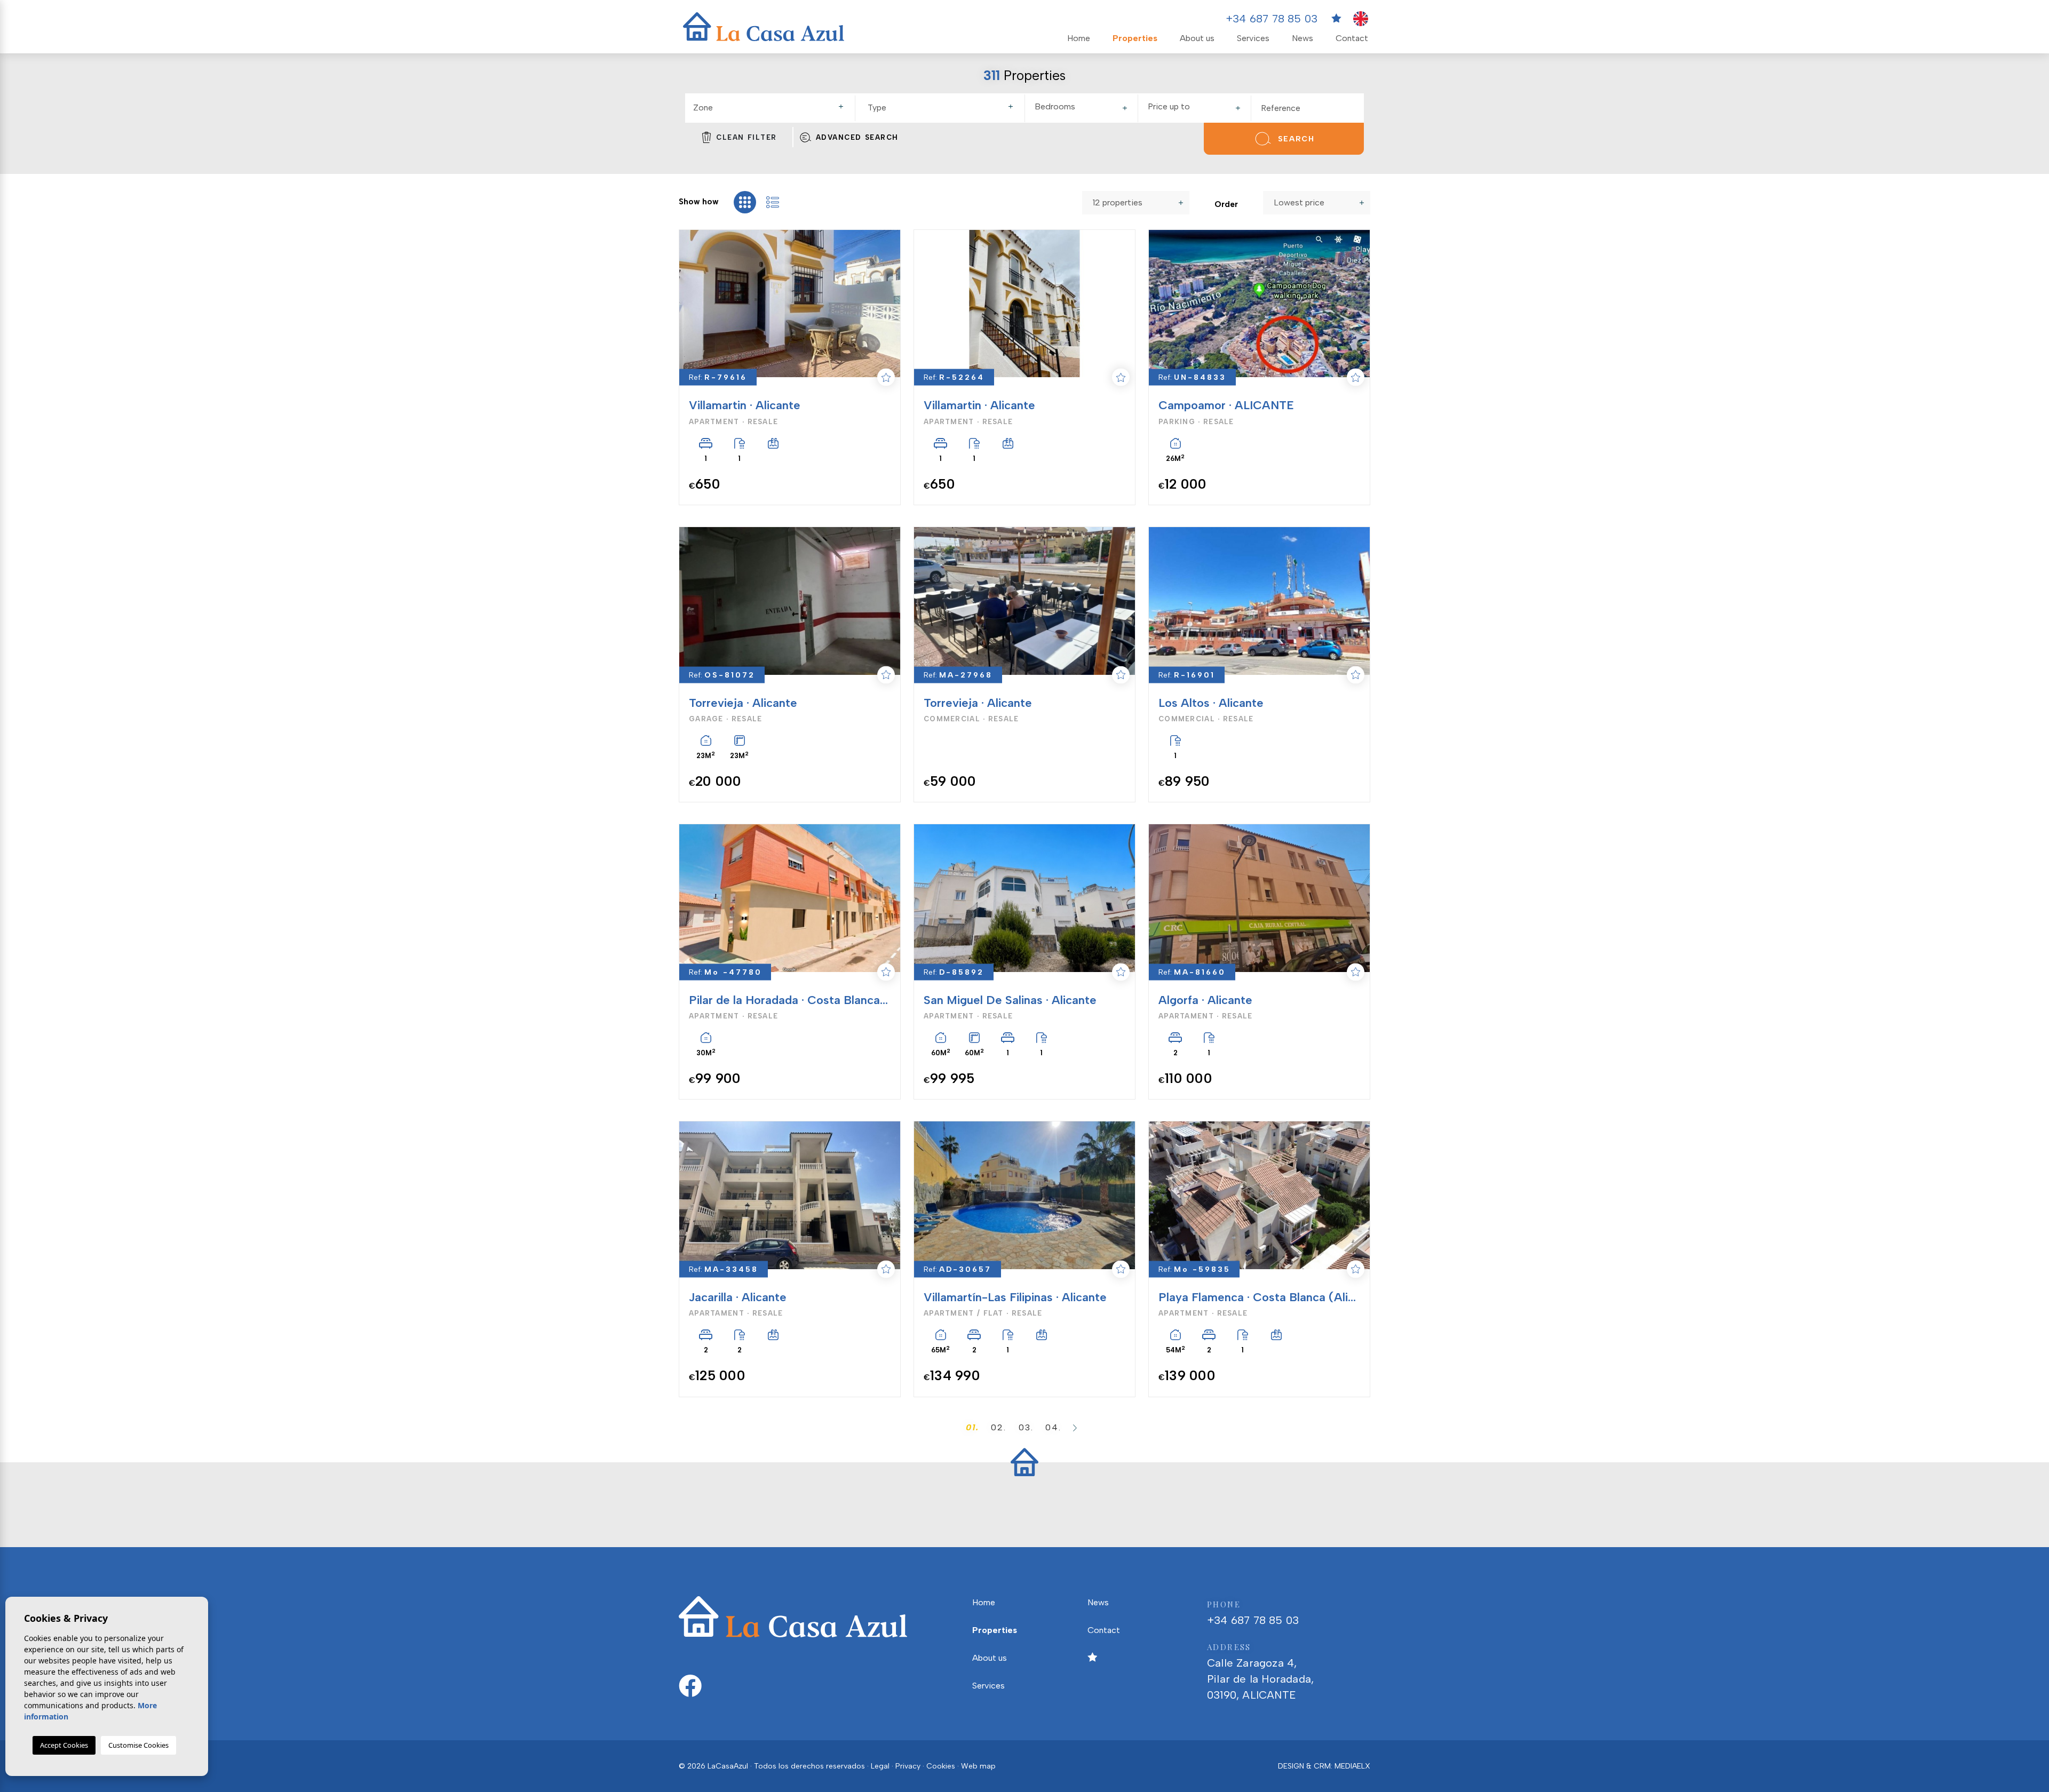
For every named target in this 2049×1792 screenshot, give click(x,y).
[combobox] (770, 108)
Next (886, 304)
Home (1079, 38)
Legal (880, 1766)
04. (1053, 1427)
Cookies (941, 1766)
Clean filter (746, 137)
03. (1026, 1427)
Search (1296, 139)
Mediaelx (1352, 1766)
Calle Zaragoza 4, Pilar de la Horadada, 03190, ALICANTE (1260, 1671)
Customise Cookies (138, 1745)
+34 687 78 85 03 (1272, 19)
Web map (978, 1766)
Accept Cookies (64, 1745)
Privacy (908, 1766)
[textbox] (773, 108)
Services (1253, 38)
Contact (1352, 38)
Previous (688, 304)
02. (999, 1427)
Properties (1135, 38)
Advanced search (857, 137)
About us (1197, 38)
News (1303, 38)
